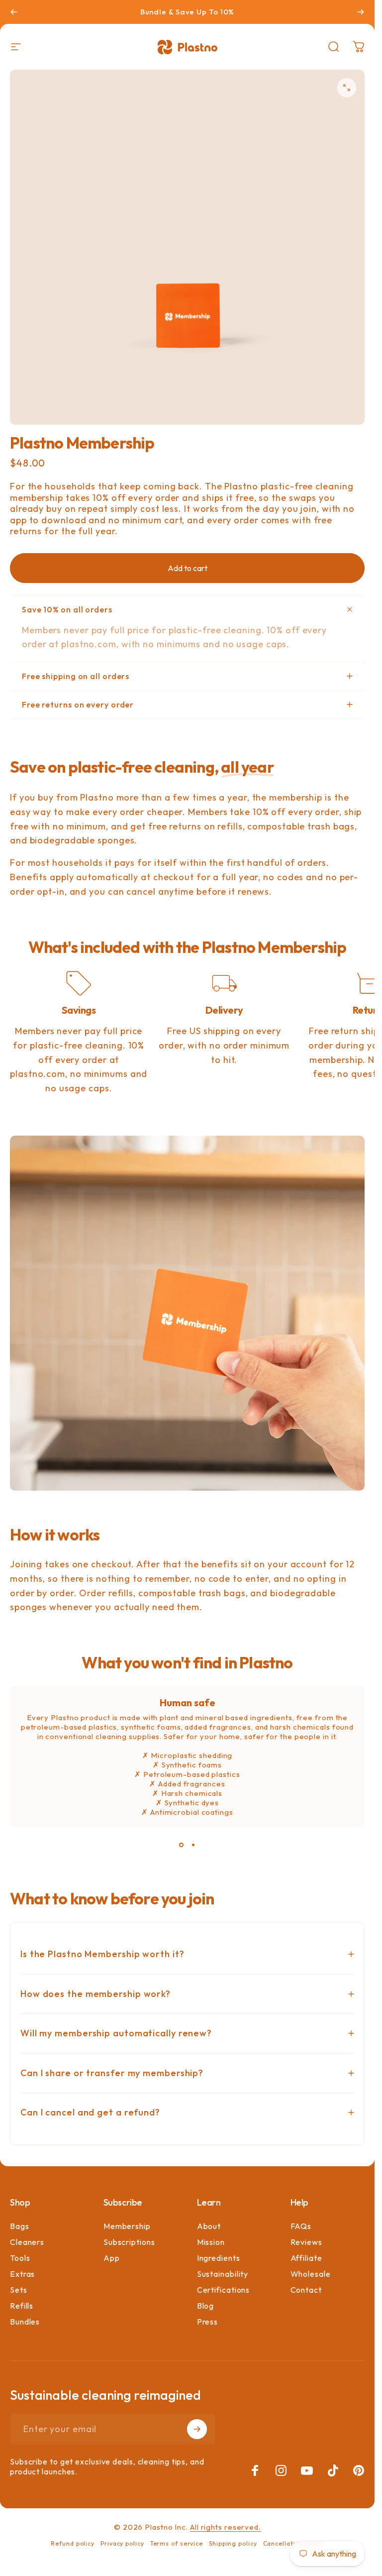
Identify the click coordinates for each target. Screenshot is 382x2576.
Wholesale (311, 2274)
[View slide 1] (182, 1845)
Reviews (306, 2242)
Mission (211, 2242)
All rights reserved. (225, 2527)
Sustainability (223, 2274)
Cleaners (27, 2242)
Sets (19, 2290)
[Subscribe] (197, 2429)
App (112, 2258)
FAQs (301, 2226)
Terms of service (177, 2543)
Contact (306, 2290)
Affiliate (306, 2258)
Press (208, 2322)
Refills (22, 2306)
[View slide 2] (193, 1845)
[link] (79, 983)
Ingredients (219, 2258)
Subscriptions (129, 2242)
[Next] (361, 12)
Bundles (25, 2322)
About (209, 2226)
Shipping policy (233, 2543)
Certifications (224, 2290)
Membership (127, 2226)
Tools (20, 2258)
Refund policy (73, 2543)
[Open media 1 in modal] (347, 88)
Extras (22, 2274)
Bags (20, 2226)
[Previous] (14, 12)
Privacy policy (122, 2543)
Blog (206, 2306)
